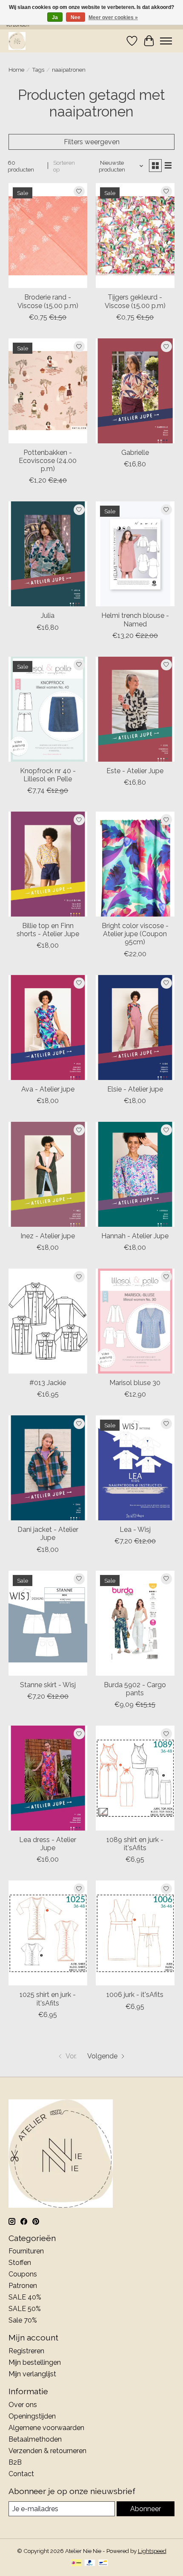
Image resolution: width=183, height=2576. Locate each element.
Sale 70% (23, 2320)
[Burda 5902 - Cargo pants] (135, 1623)
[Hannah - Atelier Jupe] (135, 1174)
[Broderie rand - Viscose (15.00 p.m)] (48, 236)
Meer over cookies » (113, 17)
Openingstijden (32, 2416)
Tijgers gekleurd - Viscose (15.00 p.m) (135, 301)
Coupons (23, 2274)
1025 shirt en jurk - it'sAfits (48, 1999)
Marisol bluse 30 (135, 1383)
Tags (38, 70)
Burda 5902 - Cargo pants (135, 1689)
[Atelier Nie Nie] (17, 41)
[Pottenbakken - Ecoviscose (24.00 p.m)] (48, 391)
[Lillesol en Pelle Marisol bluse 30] (135, 1321)
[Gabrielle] (135, 391)
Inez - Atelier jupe (48, 1236)
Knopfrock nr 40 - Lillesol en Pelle (48, 775)
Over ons (23, 2405)
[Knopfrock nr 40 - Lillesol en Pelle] (48, 709)
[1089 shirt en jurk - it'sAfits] (135, 1778)
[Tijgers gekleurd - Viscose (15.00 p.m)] (135, 236)
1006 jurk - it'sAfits (135, 1995)
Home (16, 70)
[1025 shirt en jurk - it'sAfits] (48, 1933)
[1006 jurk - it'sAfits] (135, 1933)
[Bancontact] (103, 2563)
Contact (21, 2474)
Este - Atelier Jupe (135, 771)
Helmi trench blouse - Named (135, 620)
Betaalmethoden (35, 2439)
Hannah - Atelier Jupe (135, 1236)
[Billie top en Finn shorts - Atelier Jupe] (48, 864)
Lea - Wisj (135, 1530)
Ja (55, 17)
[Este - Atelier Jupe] (135, 709)
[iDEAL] (76, 2563)
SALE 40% (25, 2297)
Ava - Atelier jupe (48, 1089)
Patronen (23, 2286)
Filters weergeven (92, 142)
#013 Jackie (48, 1383)
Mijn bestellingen (35, 2362)
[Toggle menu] (166, 41)
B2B (15, 2462)
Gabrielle (135, 453)
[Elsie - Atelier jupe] (135, 1027)
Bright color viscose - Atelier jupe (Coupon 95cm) (135, 934)
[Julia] (48, 554)
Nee (76, 17)
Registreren (26, 2351)
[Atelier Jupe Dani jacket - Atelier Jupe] (48, 1468)
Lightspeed (152, 2551)
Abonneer (146, 2509)
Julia (48, 616)
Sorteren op (64, 166)
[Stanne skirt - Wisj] (48, 1623)
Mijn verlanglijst (32, 2374)
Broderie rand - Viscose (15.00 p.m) (48, 301)
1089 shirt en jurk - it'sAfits (135, 1844)
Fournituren (26, 2251)
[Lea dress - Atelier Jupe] (48, 1778)
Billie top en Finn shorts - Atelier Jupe (48, 930)
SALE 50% (25, 2309)
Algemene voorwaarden (46, 2428)
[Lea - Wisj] (135, 1468)
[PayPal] (90, 2563)
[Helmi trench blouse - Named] (135, 554)
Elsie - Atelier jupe (135, 1089)
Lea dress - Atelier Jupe (48, 1844)
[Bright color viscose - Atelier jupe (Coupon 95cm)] (135, 864)
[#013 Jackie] (48, 1321)
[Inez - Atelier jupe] (48, 1174)
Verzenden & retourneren (47, 2451)
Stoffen (20, 2263)
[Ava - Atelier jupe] (48, 1027)
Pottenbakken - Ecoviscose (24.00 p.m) (48, 461)
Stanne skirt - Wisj (48, 1685)
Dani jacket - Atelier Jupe (48, 1534)
